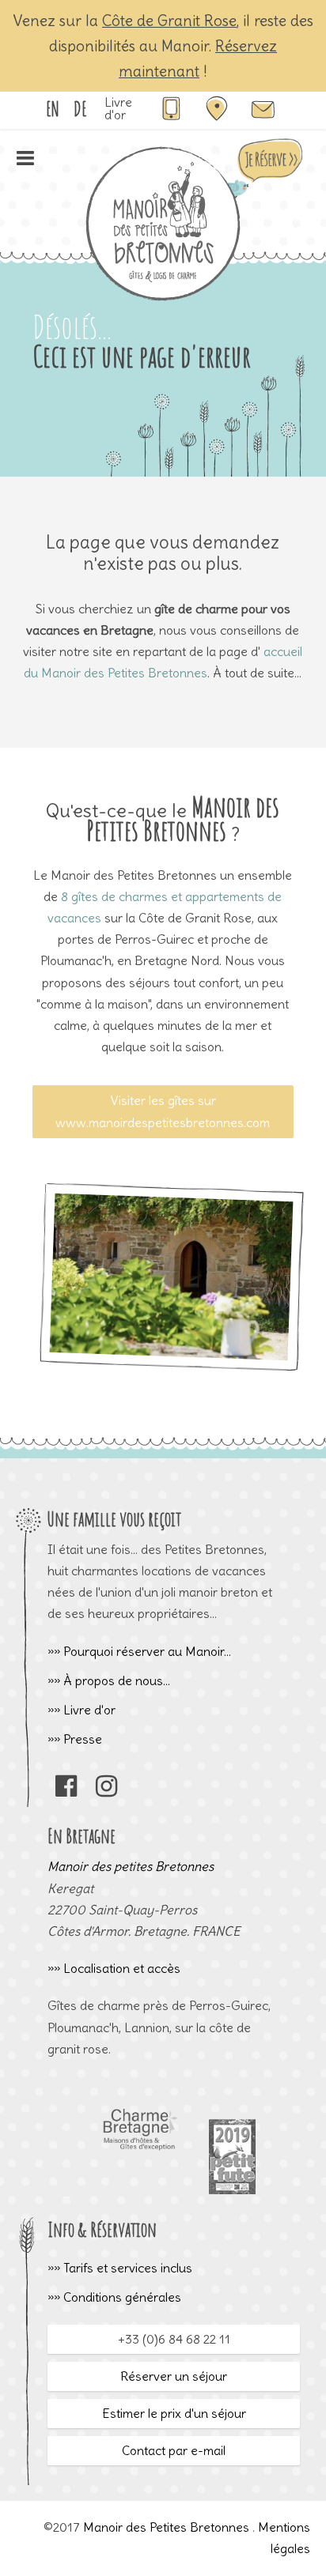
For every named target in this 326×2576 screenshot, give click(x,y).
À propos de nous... (117, 1680)
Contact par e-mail (174, 2450)
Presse (83, 1739)
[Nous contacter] (263, 116)
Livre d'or (118, 108)
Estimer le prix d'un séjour (174, 2413)
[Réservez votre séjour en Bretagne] (263, 192)
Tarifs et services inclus (128, 2268)
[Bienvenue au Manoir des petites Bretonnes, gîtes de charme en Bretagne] (163, 298)
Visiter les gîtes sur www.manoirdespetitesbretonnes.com (163, 1111)
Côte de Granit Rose (169, 21)
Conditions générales (122, 2297)
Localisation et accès (122, 1968)
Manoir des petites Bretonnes (131, 1866)
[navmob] (25, 164)
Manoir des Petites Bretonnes (166, 2527)
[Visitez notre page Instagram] (106, 1790)
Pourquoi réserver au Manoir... (147, 1651)
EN (53, 108)
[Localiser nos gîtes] (217, 116)
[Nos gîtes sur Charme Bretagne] (139, 2189)
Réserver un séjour (174, 2376)
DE (80, 108)
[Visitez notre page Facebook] (66, 1790)
